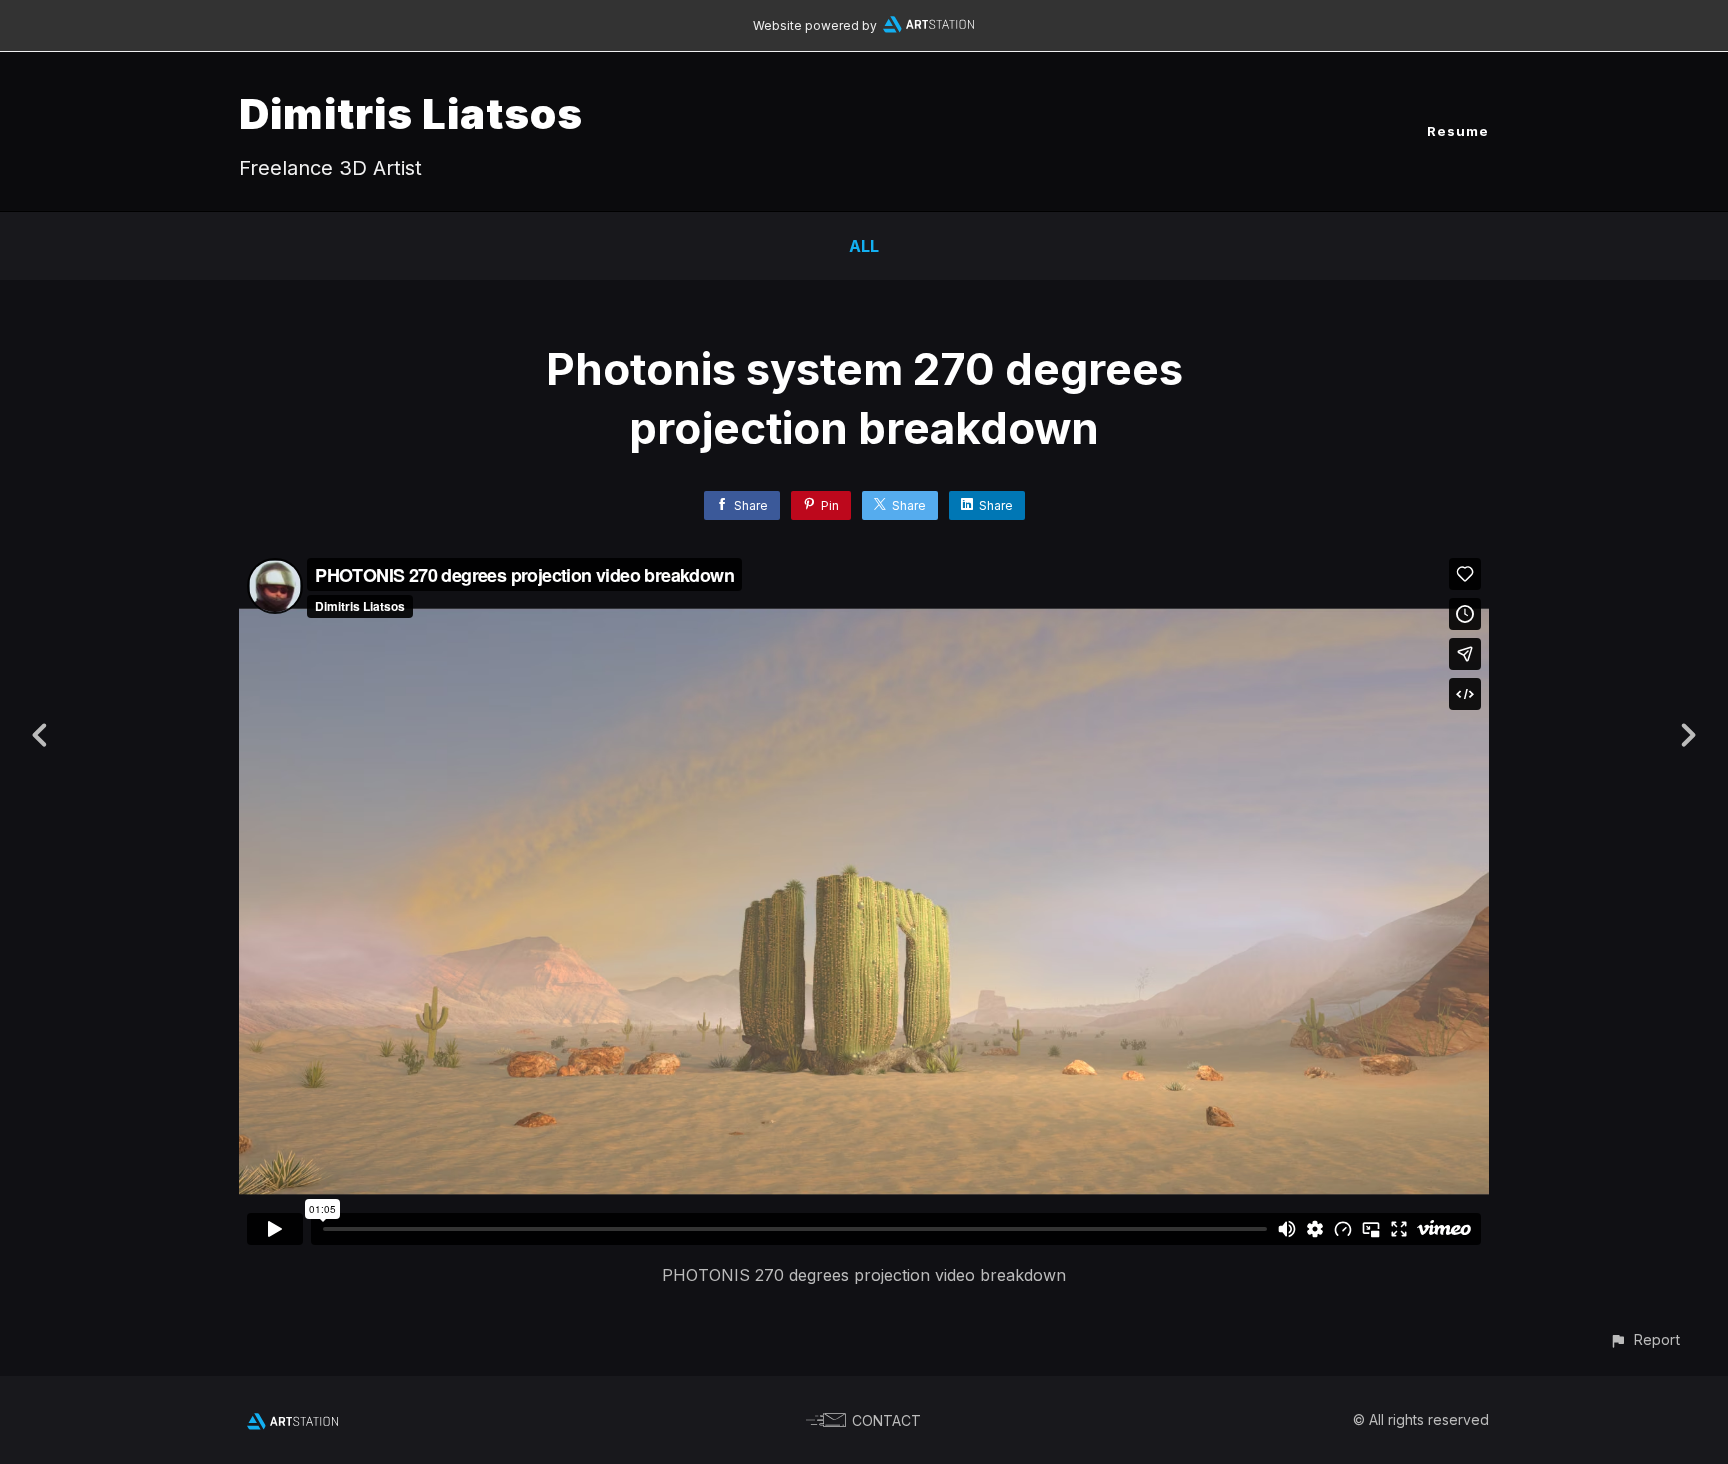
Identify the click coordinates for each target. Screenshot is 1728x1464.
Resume (1458, 131)
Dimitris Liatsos (411, 113)
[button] (1644, 1339)
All (864, 246)
